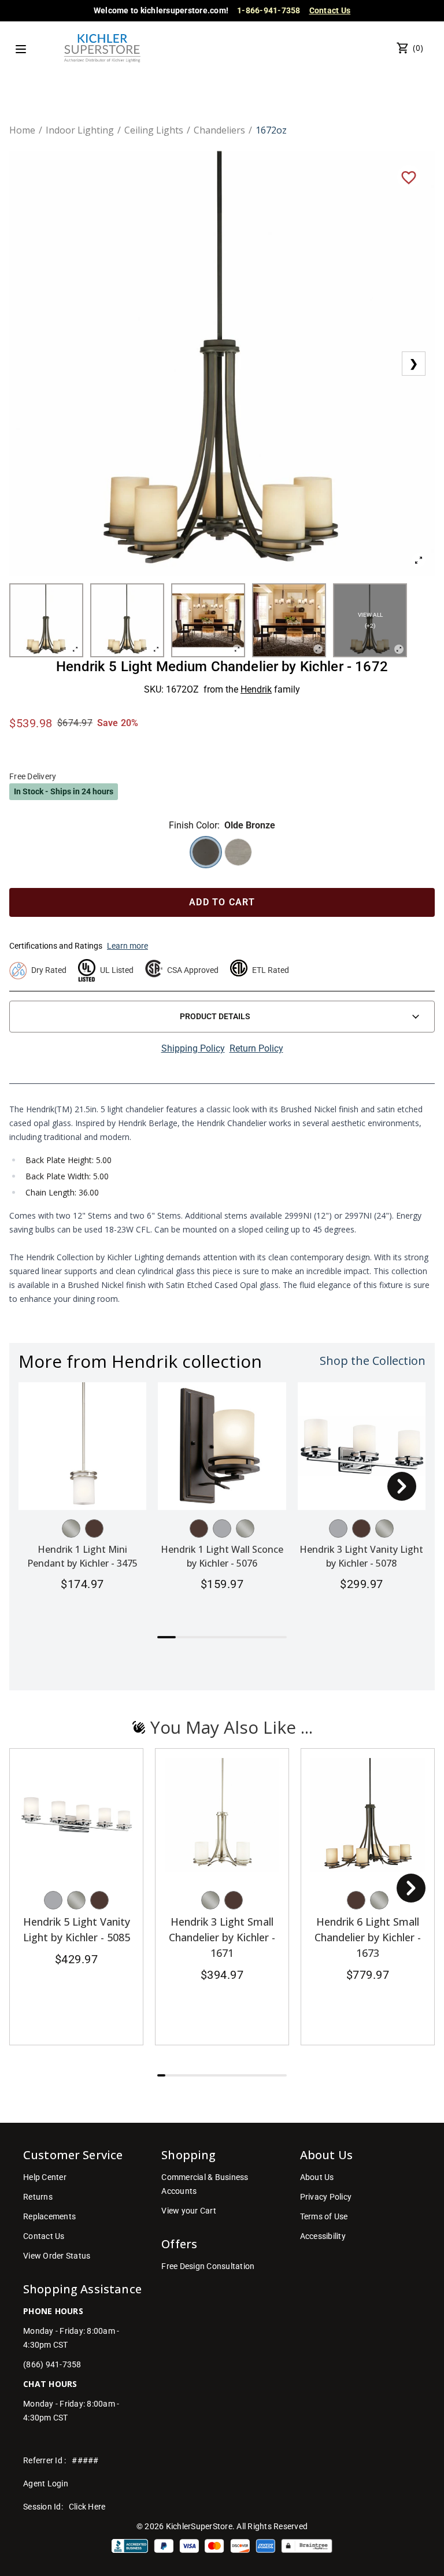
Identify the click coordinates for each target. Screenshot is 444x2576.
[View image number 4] (289, 620)
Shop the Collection (373, 1361)
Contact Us (330, 10)
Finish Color (193, 825)
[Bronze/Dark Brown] (94, 1528)
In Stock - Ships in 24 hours (64, 791)
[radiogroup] (222, 852)
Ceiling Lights (154, 130)
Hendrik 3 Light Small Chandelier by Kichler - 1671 (222, 1937)
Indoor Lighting (80, 130)
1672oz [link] (271, 130)
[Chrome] (222, 1528)
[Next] (402, 1486)
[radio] (206, 852)
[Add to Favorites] (409, 177)
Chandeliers (219, 130)
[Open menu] (21, 49)
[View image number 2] (127, 620)
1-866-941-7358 (269, 10)
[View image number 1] (46, 620)
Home (22, 130)
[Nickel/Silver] (71, 1528)
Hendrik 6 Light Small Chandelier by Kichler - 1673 (368, 1937)
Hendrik (256, 689)
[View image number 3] (208, 620)
